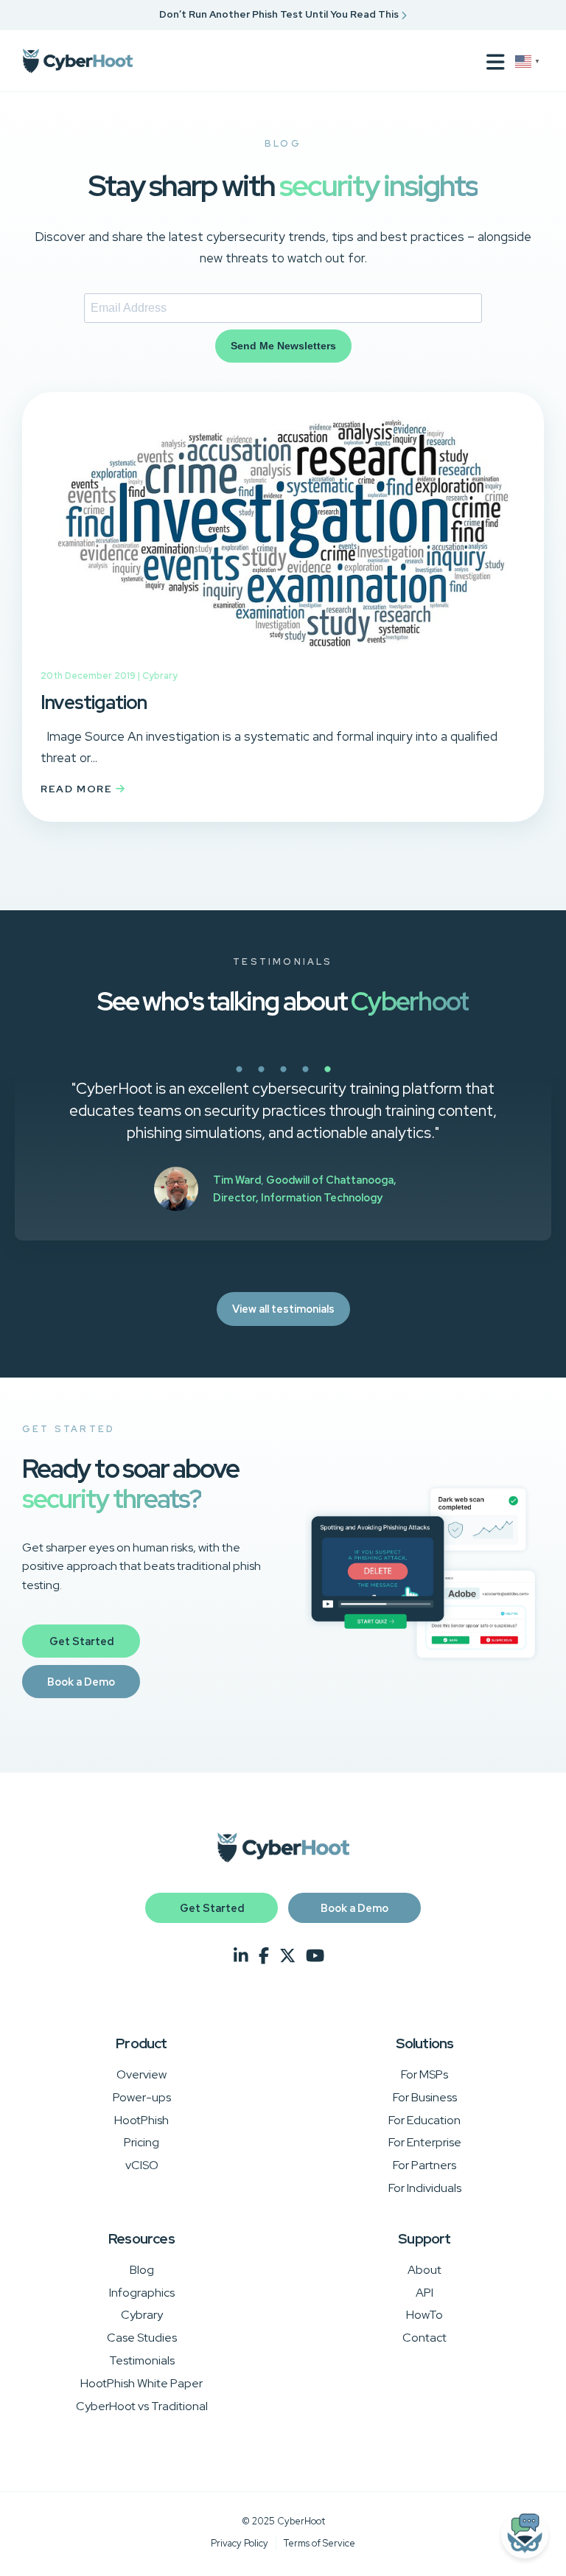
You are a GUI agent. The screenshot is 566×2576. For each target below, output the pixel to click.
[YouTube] (315, 1956)
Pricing (141, 2142)
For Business (425, 2097)
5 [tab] (379, 1078)
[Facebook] (264, 1956)
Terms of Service (319, 2543)
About (424, 2270)
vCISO (142, 2165)
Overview (141, 2074)
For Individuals (425, 2188)
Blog (142, 2270)
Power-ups (142, 2097)
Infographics (142, 2293)
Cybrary (160, 676)
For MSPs (424, 2074)
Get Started (81, 1641)
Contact (424, 2338)
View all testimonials (283, 1309)
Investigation (94, 702)
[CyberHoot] (77, 61)
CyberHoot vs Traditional (142, 2406)
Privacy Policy (240, 2543)
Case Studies (142, 2338)
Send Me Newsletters (283, 346)
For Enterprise (425, 2142)
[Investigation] (283, 657)
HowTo (424, 2315)
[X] (287, 1956)
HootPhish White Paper (141, 2383)
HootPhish (141, 2120)
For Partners (424, 2165)
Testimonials (142, 2360)
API (424, 2293)
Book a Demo (81, 1682)
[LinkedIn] (241, 1956)
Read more (78, 789)
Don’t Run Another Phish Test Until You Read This (280, 14)
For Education (424, 2120)
